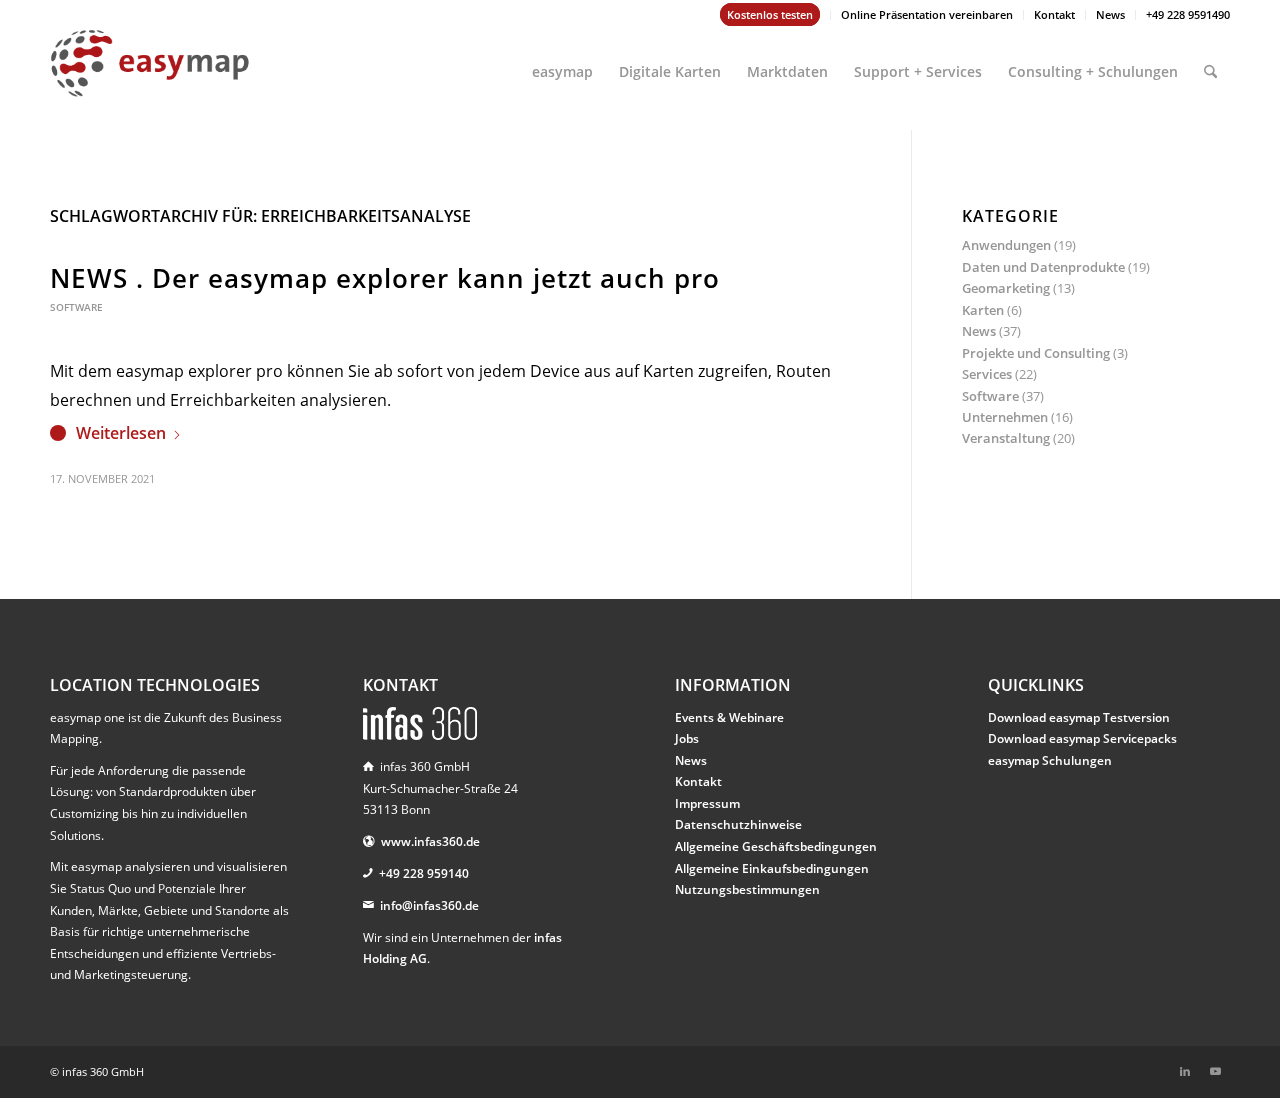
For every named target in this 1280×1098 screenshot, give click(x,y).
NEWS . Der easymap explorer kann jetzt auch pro (385, 278)
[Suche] (1210, 63)
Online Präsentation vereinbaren (927, 14)
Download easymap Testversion (1079, 717)
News (1110, 14)
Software (76, 307)
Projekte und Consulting (1036, 353)
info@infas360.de (429, 905)
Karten (983, 310)
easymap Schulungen (1050, 760)
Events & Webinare (729, 717)
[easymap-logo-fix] (150, 79)
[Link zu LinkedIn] (1185, 1071)
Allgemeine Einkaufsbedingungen (772, 868)
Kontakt (1054, 14)
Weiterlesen (121, 433)
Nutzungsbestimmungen (747, 889)
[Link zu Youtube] (1215, 1071)
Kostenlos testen (770, 14)
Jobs (687, 738)
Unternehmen (1005, 417)
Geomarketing (1006, 288)
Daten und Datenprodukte (1043, 267)
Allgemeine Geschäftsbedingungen (776, 846)
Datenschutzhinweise (738, 824)
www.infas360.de (430, 841)
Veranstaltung (1006, 438)
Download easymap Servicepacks (1082, 738)
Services (987, 374)
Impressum (707, 803)
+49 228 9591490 (1188, 14)
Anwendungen (1006, 245)
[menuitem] (770, 15)
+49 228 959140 (424, 873)
